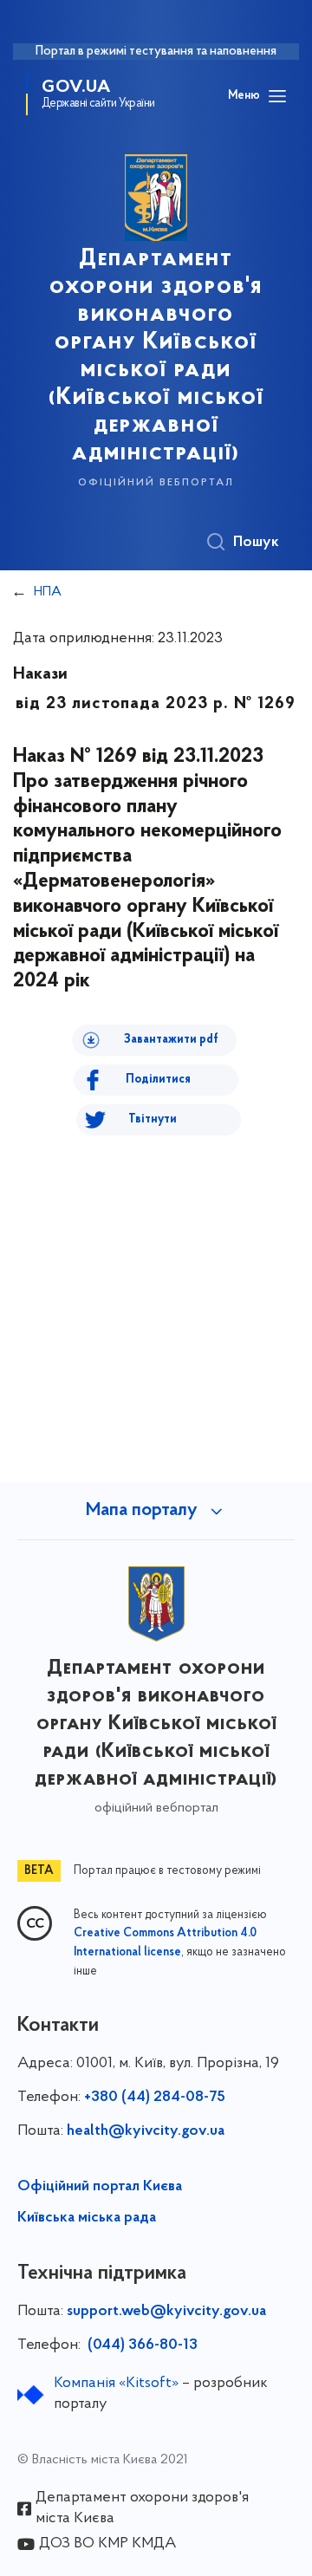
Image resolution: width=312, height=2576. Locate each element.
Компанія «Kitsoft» (116, 2384)
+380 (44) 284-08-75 (155, 2098)
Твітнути (153, 1119)
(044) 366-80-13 (141, 2345)
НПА (48, 592)
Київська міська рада (87, 2218)
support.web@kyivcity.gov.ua (166, 2312)
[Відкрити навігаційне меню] (277, 96)
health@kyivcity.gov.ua (146, 2131)
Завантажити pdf (171, 1040)
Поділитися (158, 1080)
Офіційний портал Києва (100, 2187)
